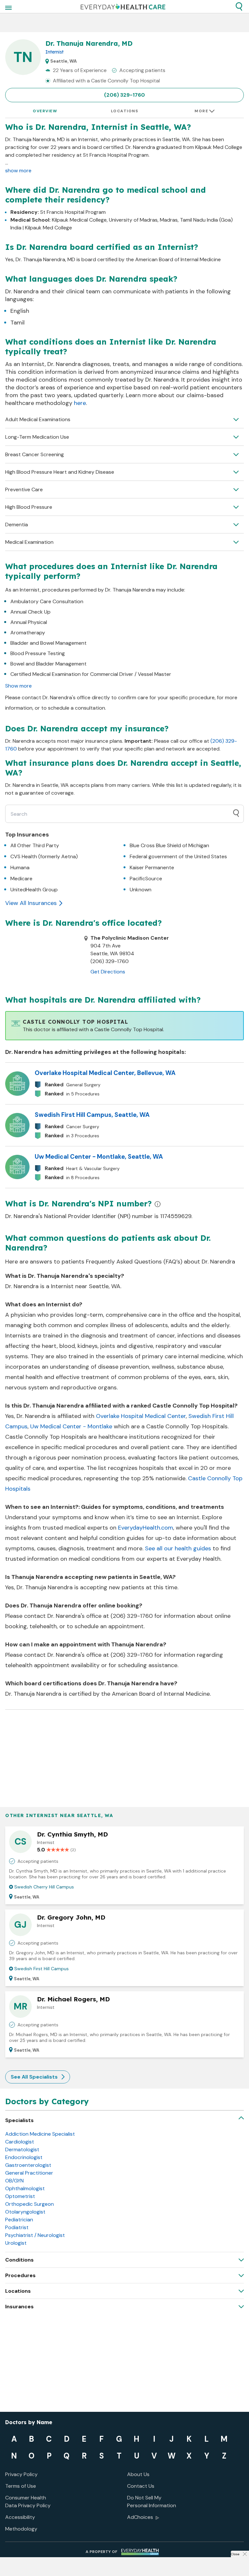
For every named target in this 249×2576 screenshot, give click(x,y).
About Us (138, 2474)
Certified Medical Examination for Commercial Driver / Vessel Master (91, 674)
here (80, 403)
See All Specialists (34, 2077)
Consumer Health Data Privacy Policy (28, 2502)
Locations (125, 111)
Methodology (21, 2529)
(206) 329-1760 (124, 95)
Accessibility (20, 2517)
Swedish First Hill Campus (41, 1969)
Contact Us (141, 2486)
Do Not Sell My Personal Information (152, 2502)
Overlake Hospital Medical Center (141, 1416)
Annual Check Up (30, 612)
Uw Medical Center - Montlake (71, 1426)
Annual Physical (29, 622)
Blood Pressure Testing (38, 653)
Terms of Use (21, 2486)
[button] (239, 6)
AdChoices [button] (140, 2517)
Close (235, 2554)
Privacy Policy (21, 2474)
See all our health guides (178, 1548)
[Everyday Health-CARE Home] (123, 6)
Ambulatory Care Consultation (47, 601)
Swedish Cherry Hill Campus (44, 1887)
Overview (45, 111)
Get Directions (108, 972)
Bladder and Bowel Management (48, 643)
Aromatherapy (28, 633)
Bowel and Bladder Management (48, 664)
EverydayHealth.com (146, 1528)
